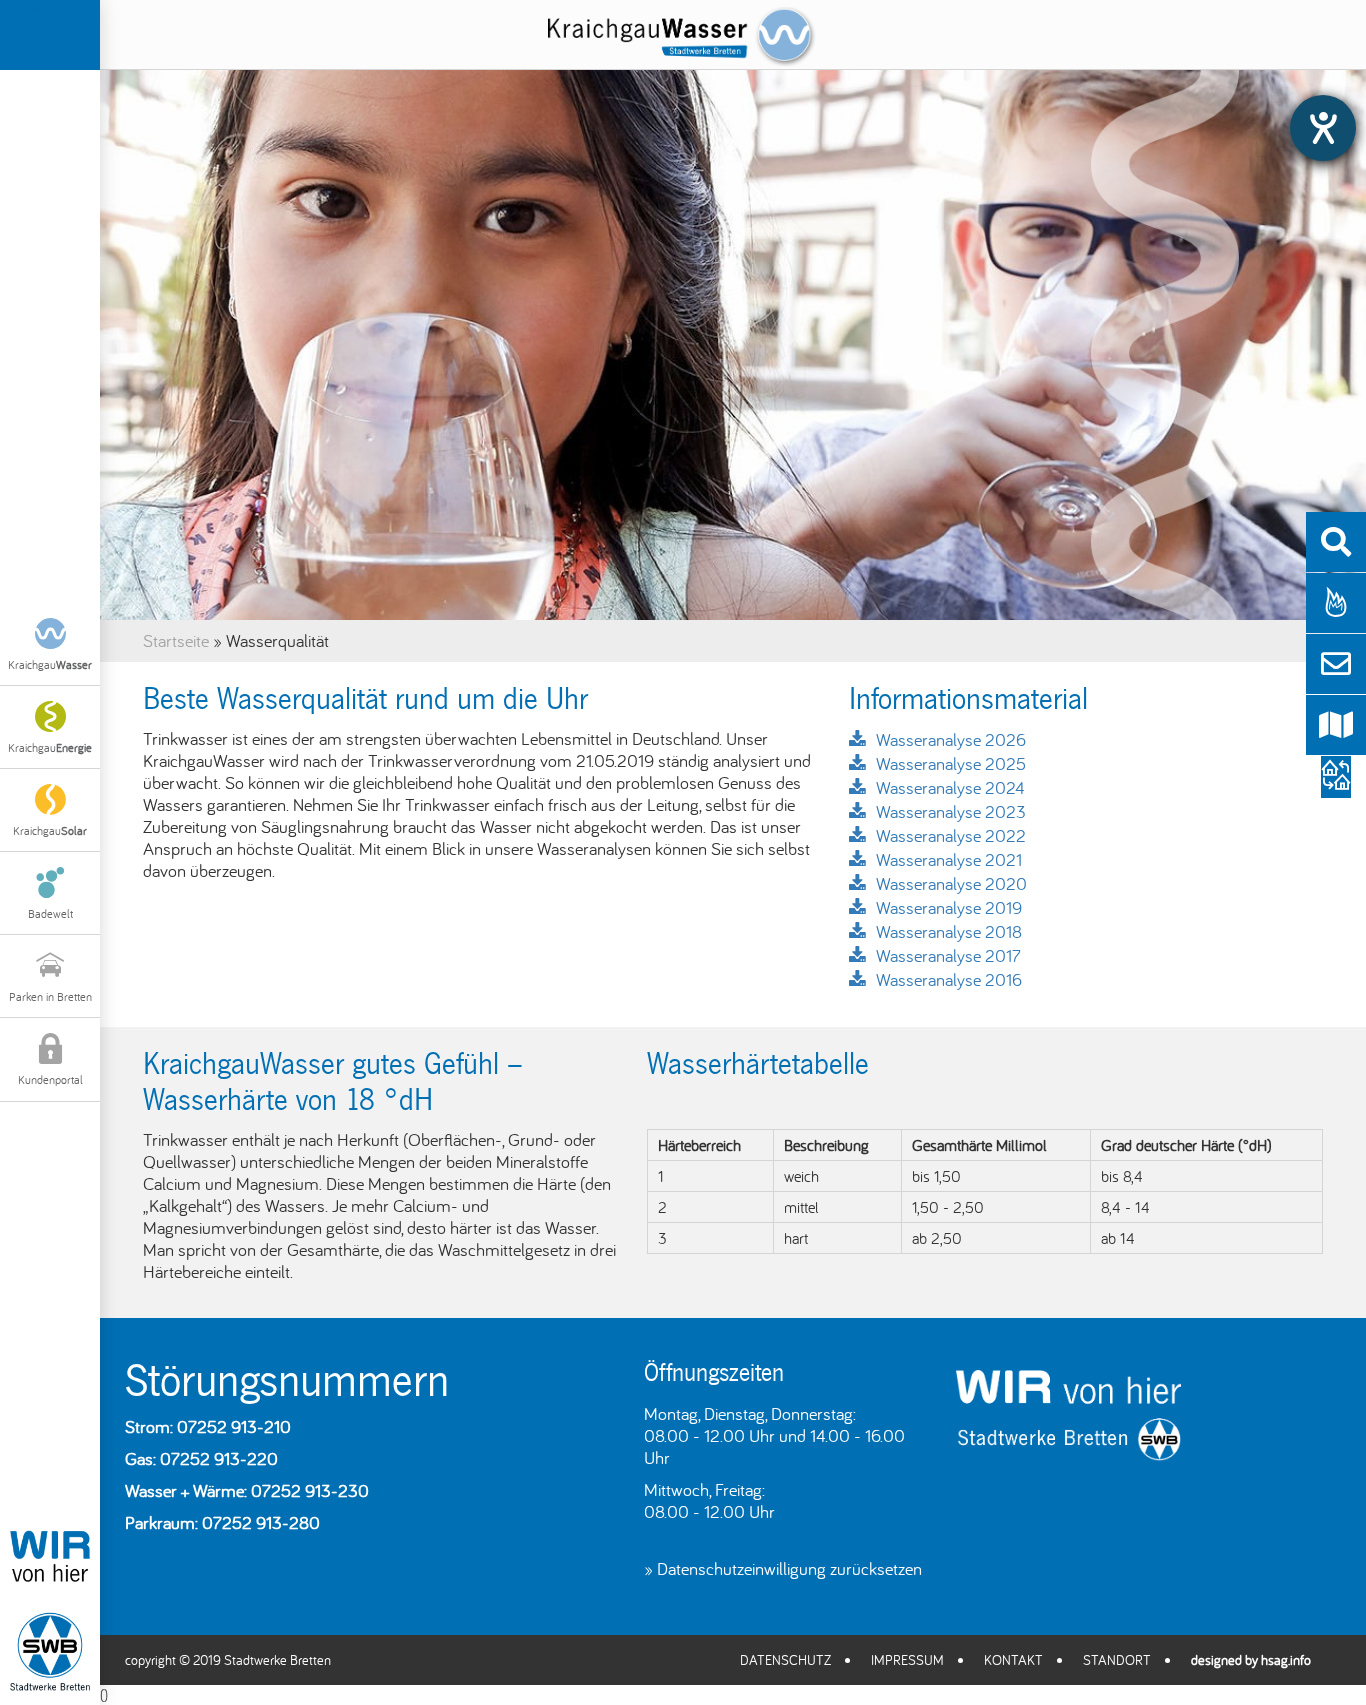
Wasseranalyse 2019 (949, 907)
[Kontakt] (1336, 664)
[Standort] (1336, 725)
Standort (1117, 1660)
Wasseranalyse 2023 (951, 811)
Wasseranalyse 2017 (948, 955)
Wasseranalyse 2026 (951, 739)
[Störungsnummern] (1336, 603)
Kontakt (1013, 1660)
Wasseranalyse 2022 (951, 835)
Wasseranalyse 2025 (951, 763)
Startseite (176, 640)
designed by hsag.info (1251, 1660)
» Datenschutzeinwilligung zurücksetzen (783, 1568)
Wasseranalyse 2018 (949, 931)
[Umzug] (1336, 783)
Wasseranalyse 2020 (951, 883)
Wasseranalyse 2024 (950, 787)
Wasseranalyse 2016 (949, 979)
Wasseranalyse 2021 (949, 859)
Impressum (907, 1660)
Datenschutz (785, 1660)
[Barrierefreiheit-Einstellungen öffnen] (1323, 128)
